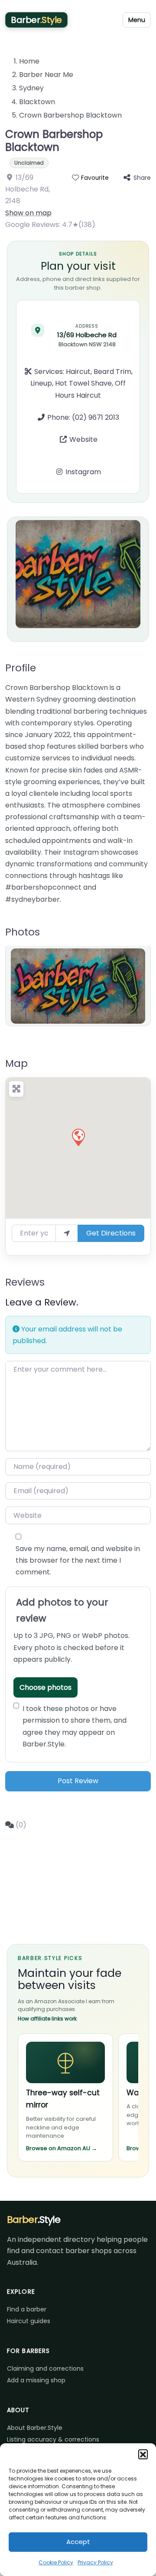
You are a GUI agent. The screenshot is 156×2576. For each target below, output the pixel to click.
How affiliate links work (47, 2019)
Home (29, 61)
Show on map (28, 213)
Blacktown (37, 102)
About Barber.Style (35, 2428)
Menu (137, 20)
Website (83, 439)
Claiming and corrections (45, 2369)
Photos (23, 932)
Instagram (83, 472)
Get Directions (111, 1233)
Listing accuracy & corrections (53, 2439)
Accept (78, 2542)
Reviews (25, 1282)
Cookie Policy (56, 2562)
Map (16, 1063)
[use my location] (67, 1233)
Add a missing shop (36, 2380)
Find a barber (27, 2309)
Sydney (31, 88)
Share (142, 178)
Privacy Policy (95, 2562)
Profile (21, 668)
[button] (143, 2454)
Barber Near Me (46, 75)
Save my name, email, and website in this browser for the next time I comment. (78, 1560)
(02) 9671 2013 (96, 417)
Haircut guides (29, 2321)
